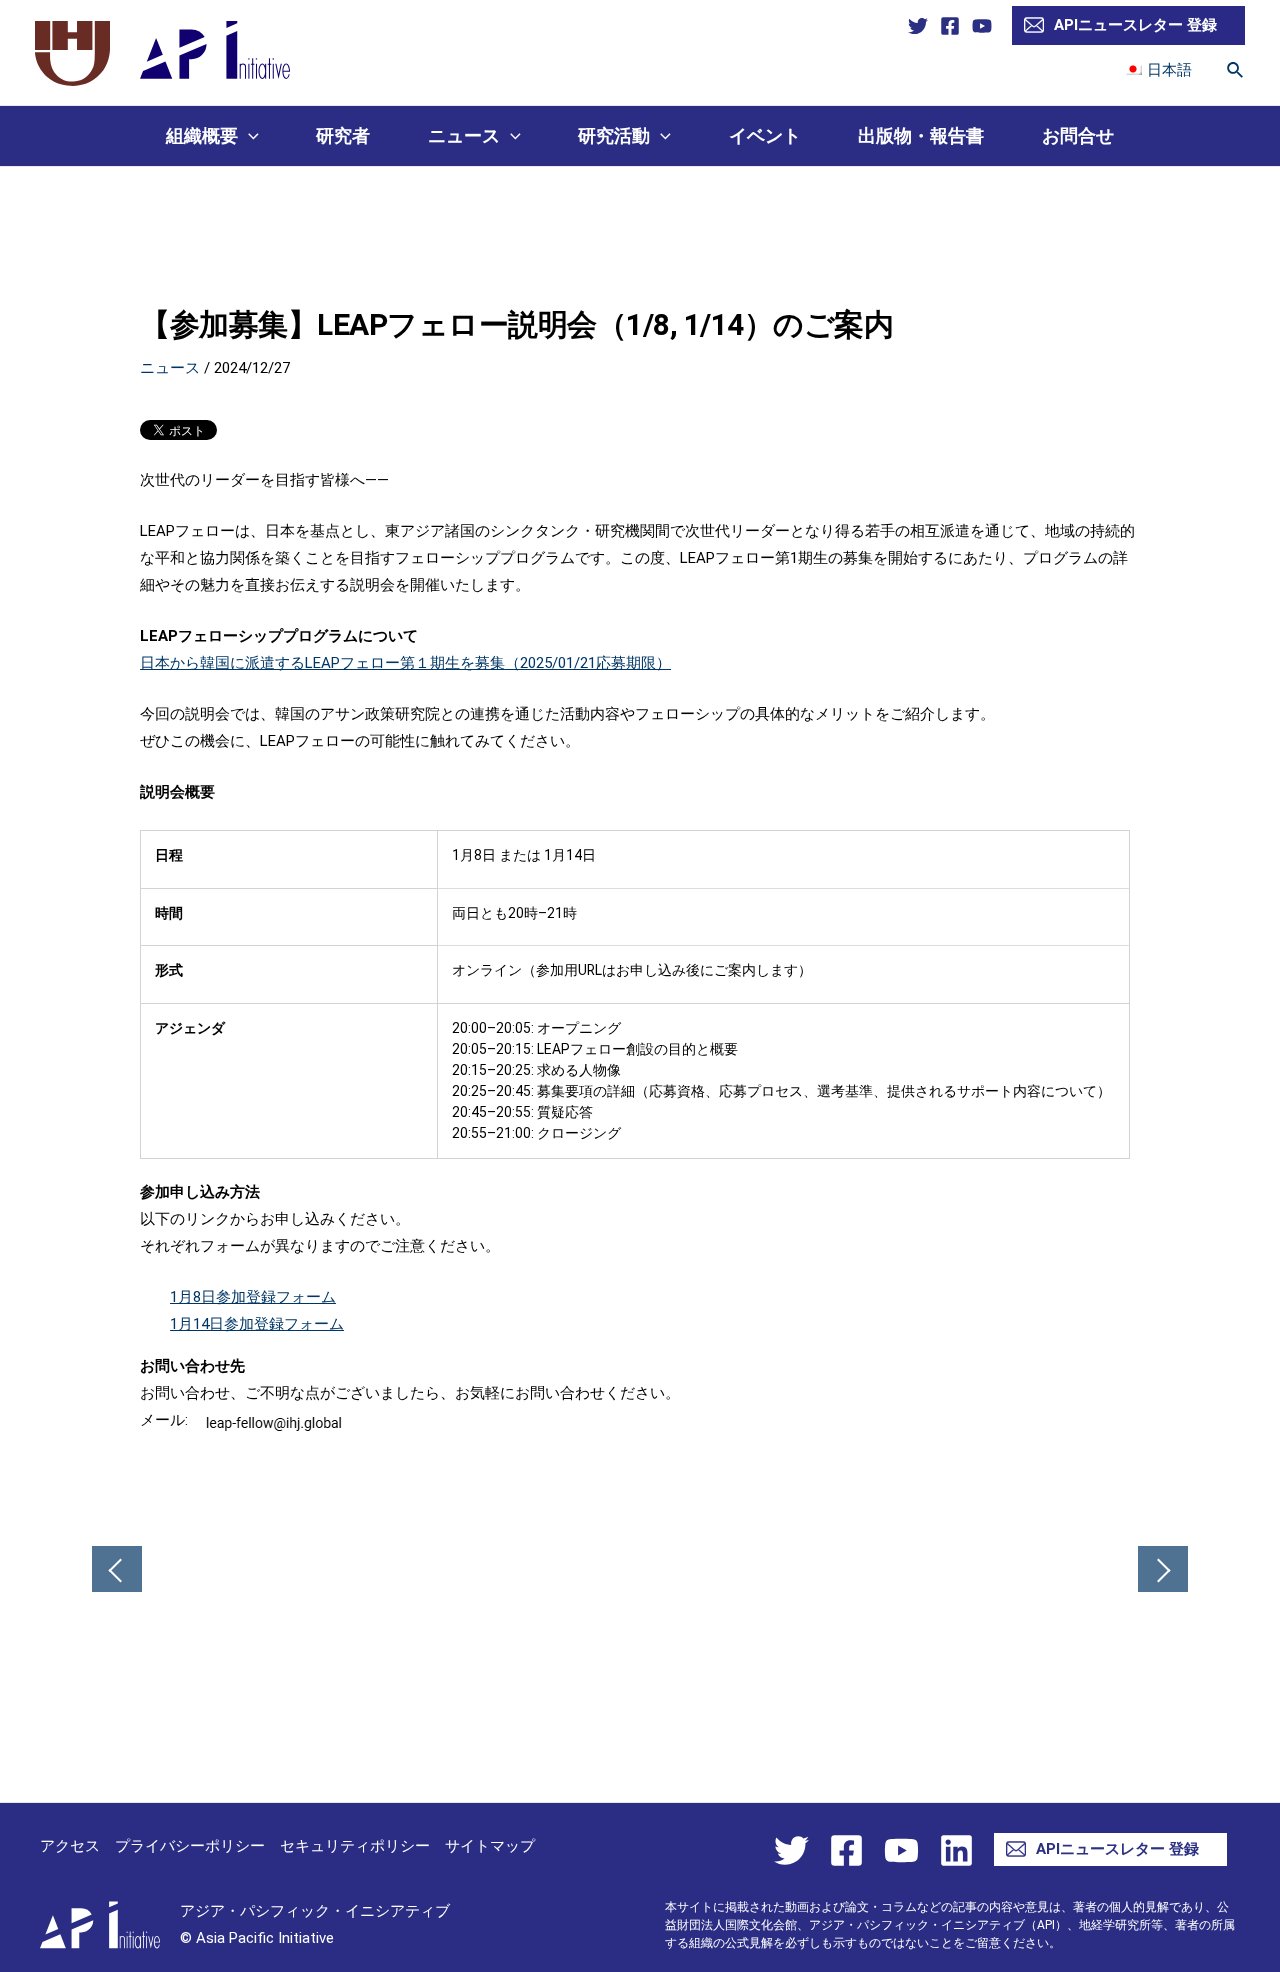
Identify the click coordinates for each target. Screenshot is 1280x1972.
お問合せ (1078, 135)
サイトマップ (490, 1846)
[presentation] (248, 135)
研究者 (343, 135)
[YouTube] (982, 26)
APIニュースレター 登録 (1135, 25)
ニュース (464, 135)
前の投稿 (117, 1571)
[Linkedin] (956, 1850)
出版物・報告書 (921, 135)
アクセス (70, 1846)
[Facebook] (950, 26)
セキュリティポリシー (355, 1846)
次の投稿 (1163, 1571)
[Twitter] (918, 26)
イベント (765, 135)
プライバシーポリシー (190, 1846)
